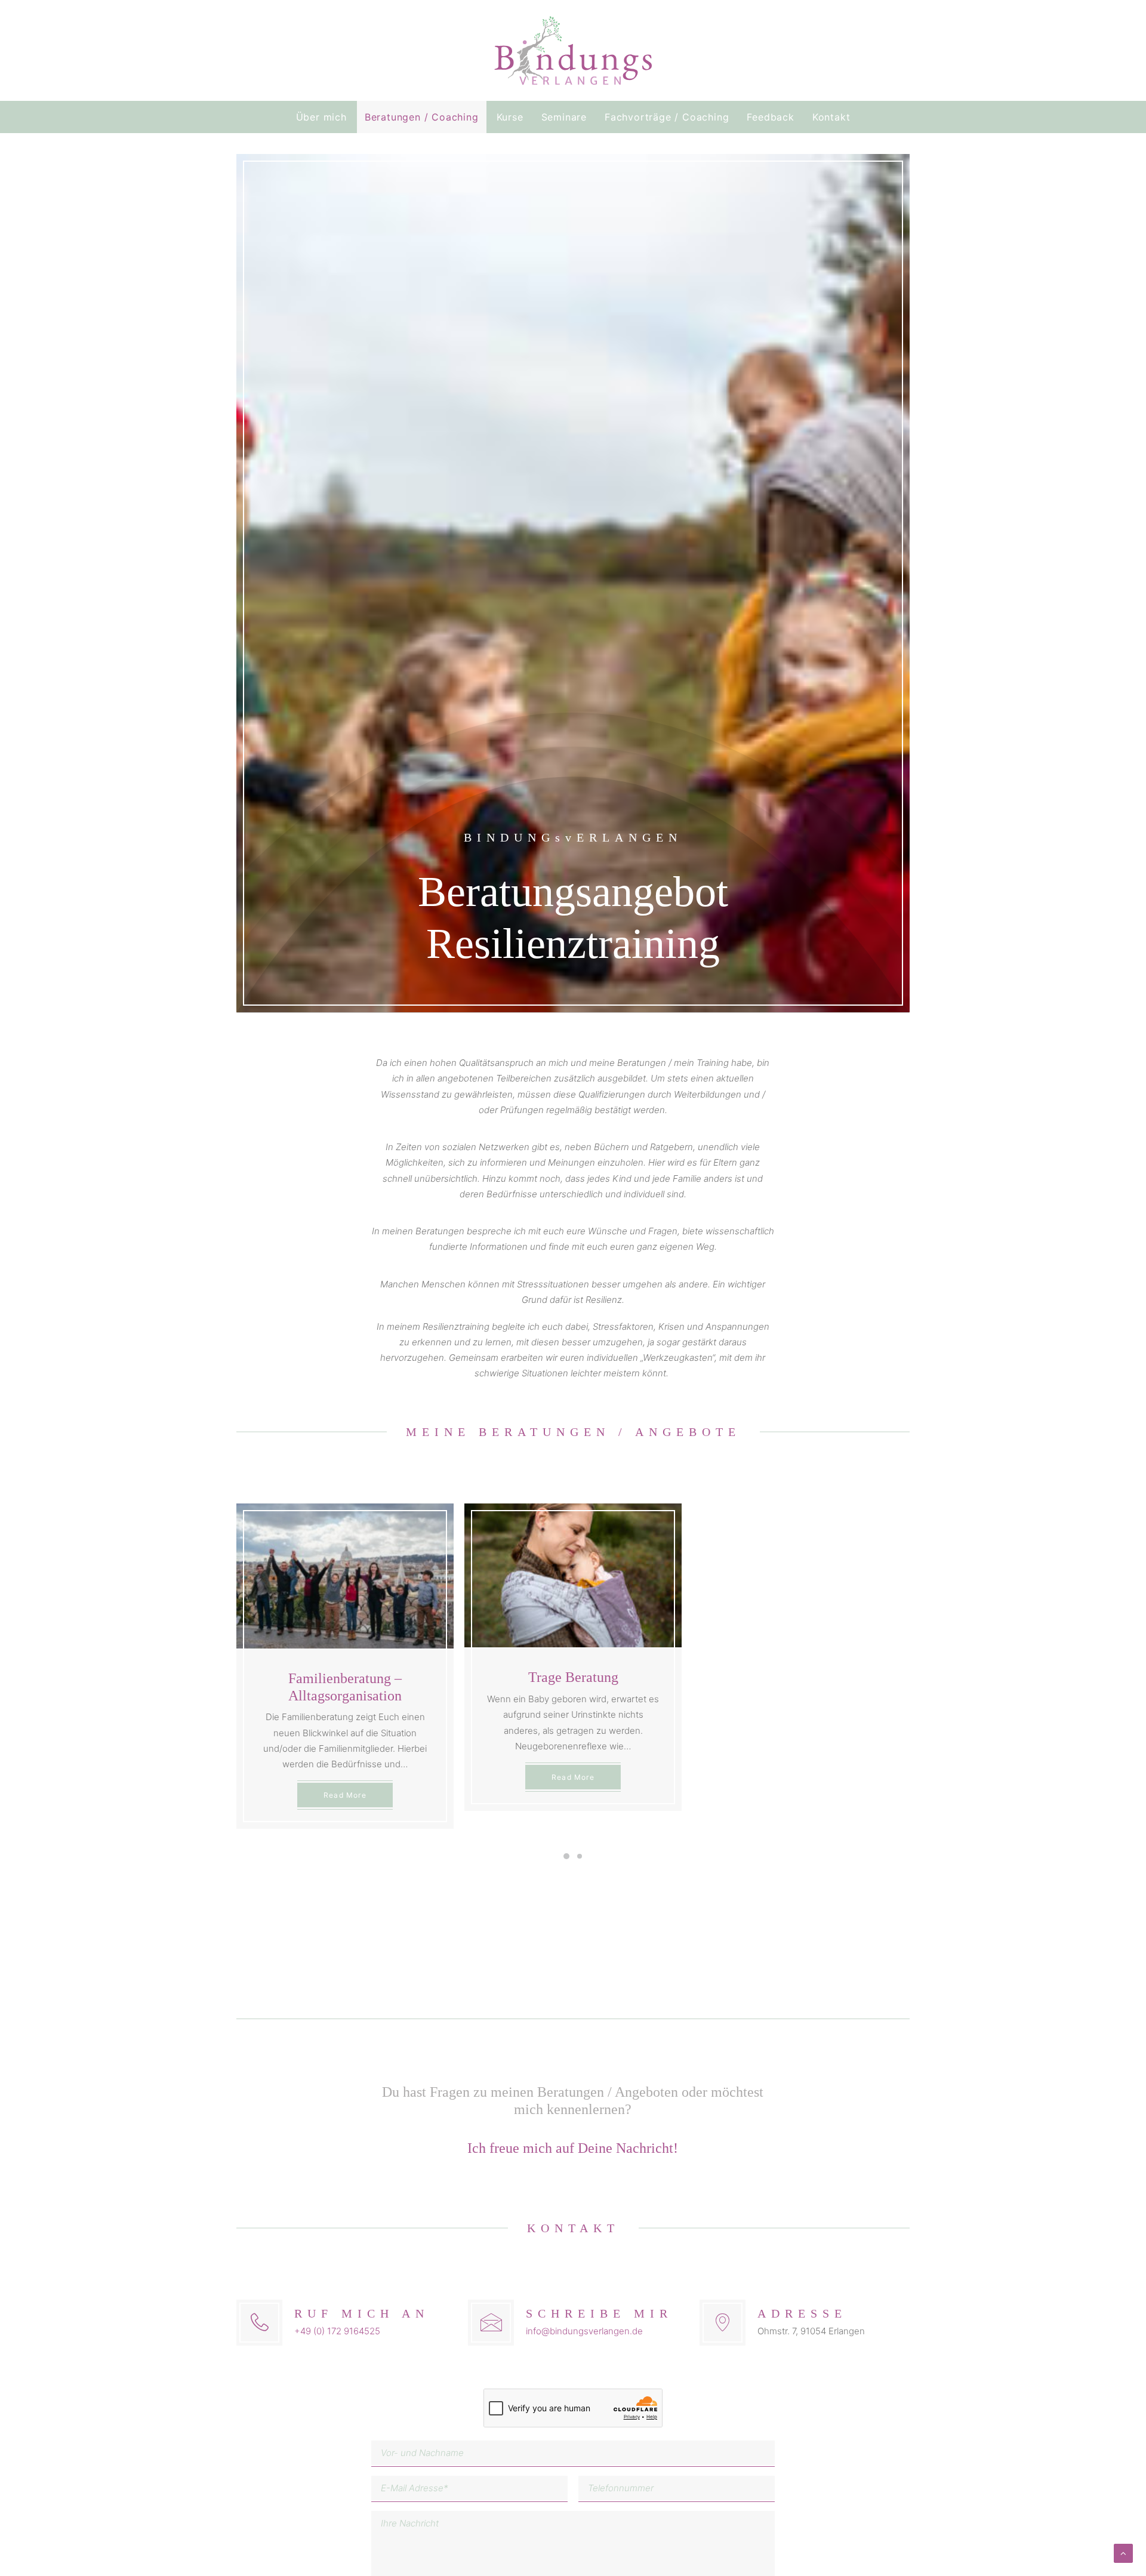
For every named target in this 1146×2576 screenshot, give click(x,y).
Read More (345, 1795)
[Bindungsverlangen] (573, 50)
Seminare (564, 117)
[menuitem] (325, 117)
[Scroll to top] (1123, 2552)
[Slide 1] (566, 1856)
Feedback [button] (770, 117)
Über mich (321, 117)
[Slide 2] (580, 1856)
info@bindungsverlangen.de (584, 2331)
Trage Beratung (573, 1677)
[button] (345, 1576)
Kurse (510, 117)
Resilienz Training (801, 1677)
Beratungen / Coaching (422, 117)
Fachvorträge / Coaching (667, 117)
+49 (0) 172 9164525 (337, 2331)
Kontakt (831, 117)
